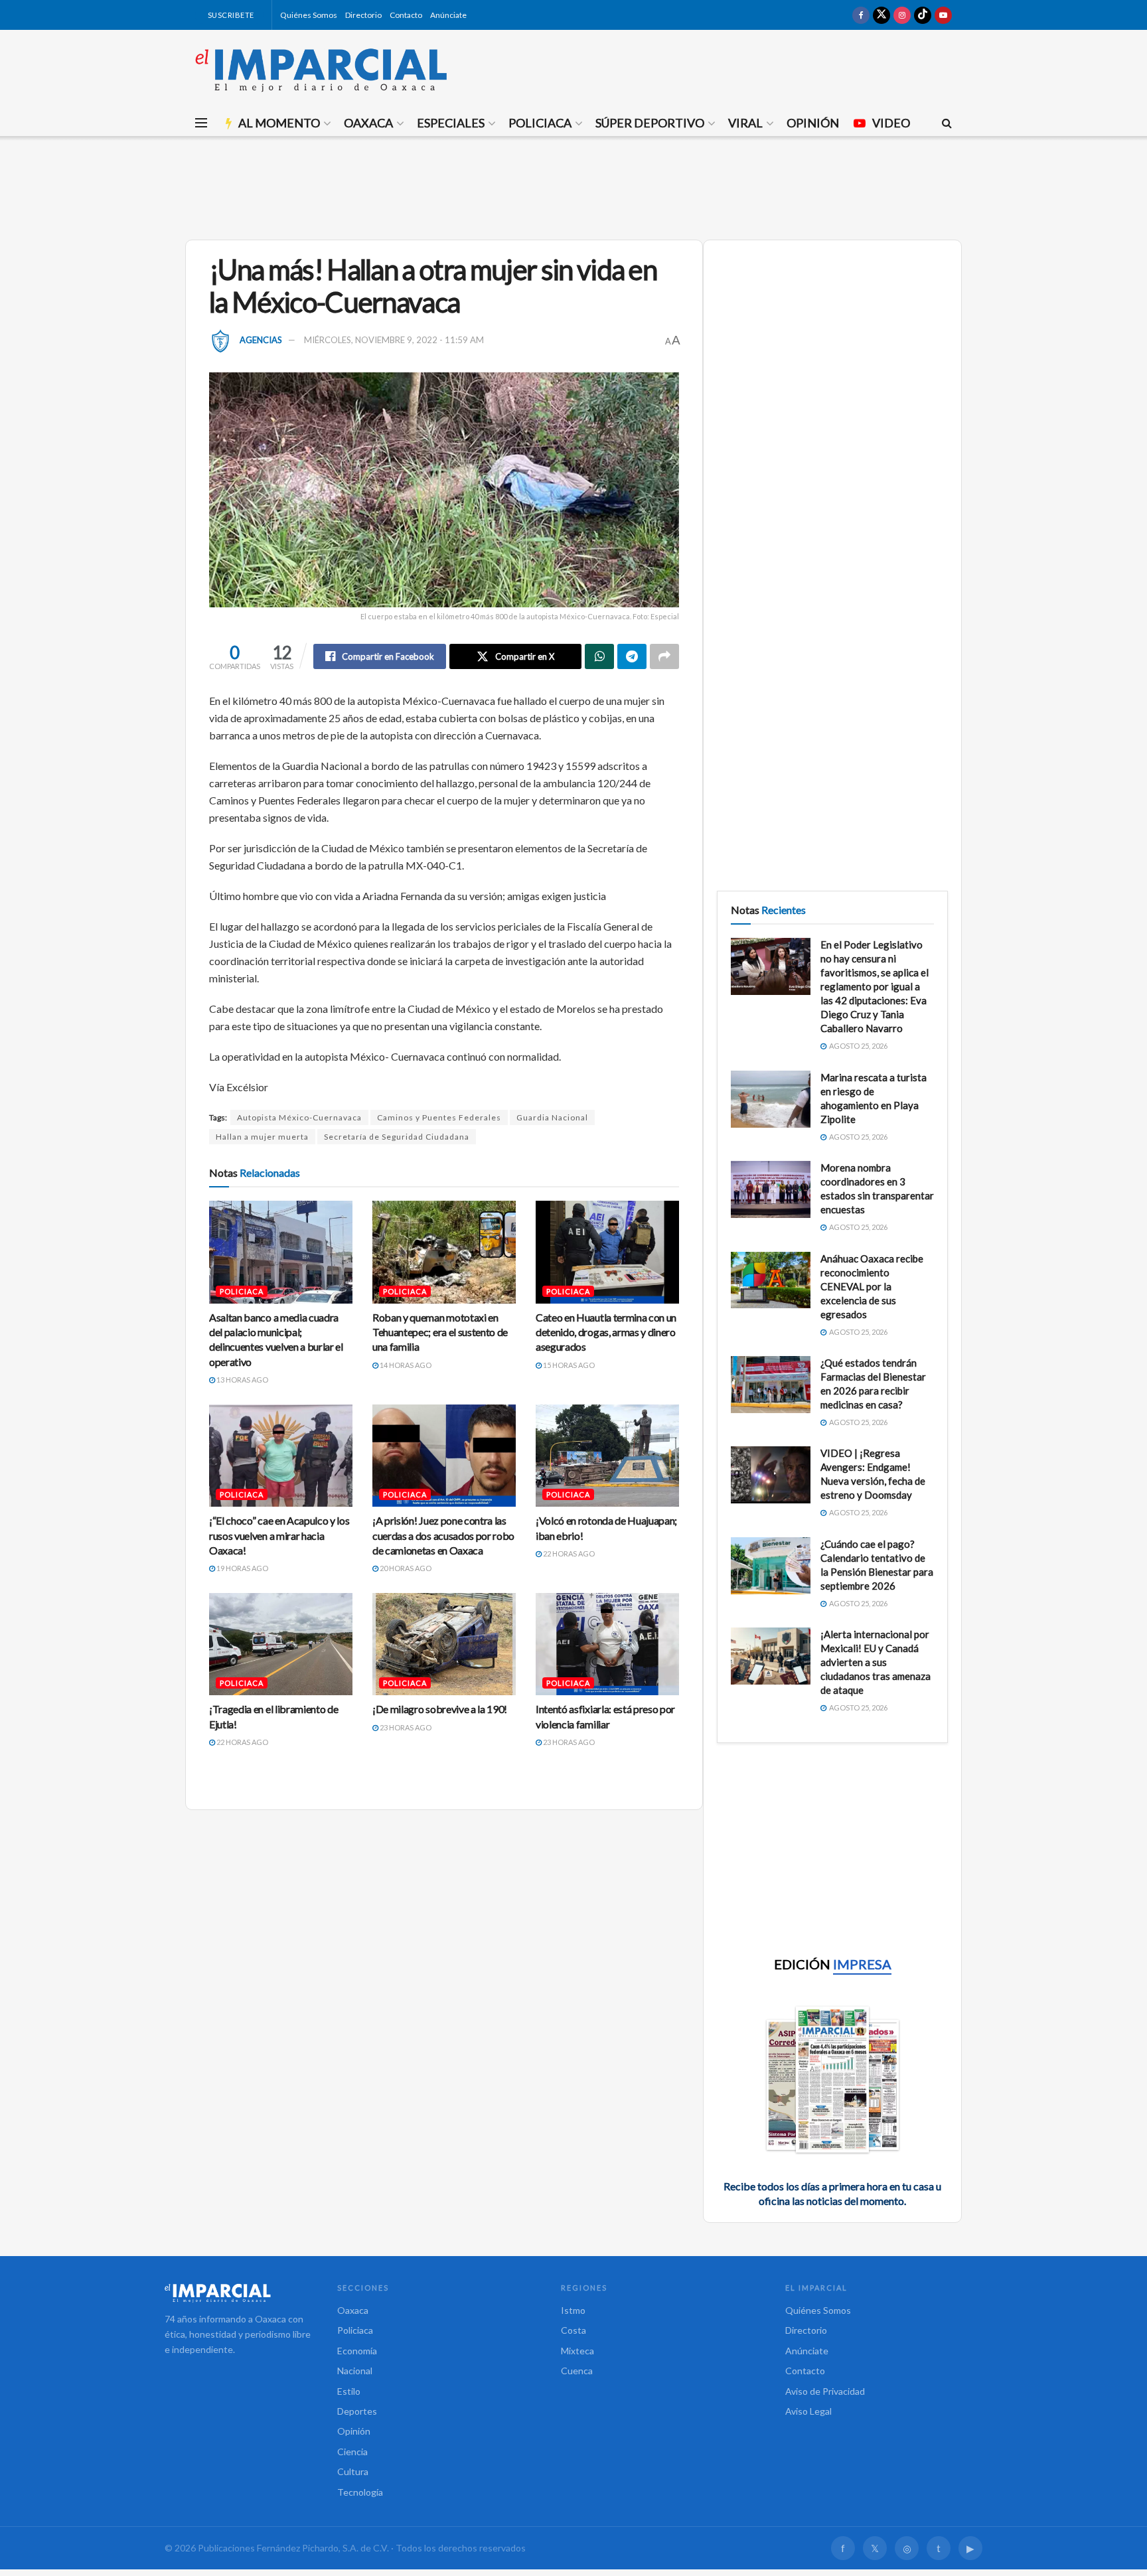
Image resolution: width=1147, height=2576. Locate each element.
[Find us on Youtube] (943, 15)
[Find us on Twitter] (881, 15)
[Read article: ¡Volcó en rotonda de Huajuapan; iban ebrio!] (607, 1456)
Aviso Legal (808, 2411)
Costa (573, 2330)
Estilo (349, 2391)
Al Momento (279, 123)
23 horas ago (405, 1727)
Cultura (353, 2471)
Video (891, 123)
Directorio (363, 15)
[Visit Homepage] (321, 70)
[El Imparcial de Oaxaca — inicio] (238, 2293)
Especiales (451, 123)
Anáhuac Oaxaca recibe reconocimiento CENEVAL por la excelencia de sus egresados (872, 1286)
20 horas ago (405, 1568)
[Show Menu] (201, 123)
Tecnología (360, 2492)
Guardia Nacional (552, 1117)
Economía (357, 2351)
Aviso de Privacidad (825, 2391)
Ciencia (352, 2452)
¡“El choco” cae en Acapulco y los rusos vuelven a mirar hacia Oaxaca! (279, 1535)
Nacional (355, 2371)
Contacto (406, 15)
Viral (745, 123)
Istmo (573, 2310)
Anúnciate (448, 15)
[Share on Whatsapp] (599, 656)
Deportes (357, 2411)
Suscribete (230, 15)
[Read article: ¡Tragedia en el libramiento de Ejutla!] (281, 1644)
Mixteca (577, 2351)
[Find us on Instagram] (902, 15)
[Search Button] (947, 123)
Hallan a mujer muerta (262, 1137)
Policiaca (540, 123)
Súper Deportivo (650, 123)
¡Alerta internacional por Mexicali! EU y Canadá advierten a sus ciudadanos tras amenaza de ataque (876, 1662)
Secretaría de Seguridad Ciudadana (397, 1137)
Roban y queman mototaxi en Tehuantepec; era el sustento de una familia (440, 1332)
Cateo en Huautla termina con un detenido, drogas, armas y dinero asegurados (606, 1332)
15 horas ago (568, 1365)
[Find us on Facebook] (861, 15)
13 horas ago (242, 1380)
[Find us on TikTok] (923, 15)
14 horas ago (405, 1365)
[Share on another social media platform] (664, 656)
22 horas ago (568, 1553)
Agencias (261, 340)
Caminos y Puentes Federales (439, 1117)
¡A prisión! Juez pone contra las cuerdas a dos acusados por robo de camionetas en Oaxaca (443, 1535)
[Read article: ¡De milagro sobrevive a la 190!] (444, 1644)
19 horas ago (242, 1568)
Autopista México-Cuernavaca (299, 1117)
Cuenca (577, 2371)
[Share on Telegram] (632, 656)
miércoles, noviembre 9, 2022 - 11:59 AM (394, 340)
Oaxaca (368, 123)
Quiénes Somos (309, 15)
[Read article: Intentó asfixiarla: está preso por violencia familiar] (607, 1644)
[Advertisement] (573, 186)
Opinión (813, 123)
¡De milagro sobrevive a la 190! (440, 1709)
